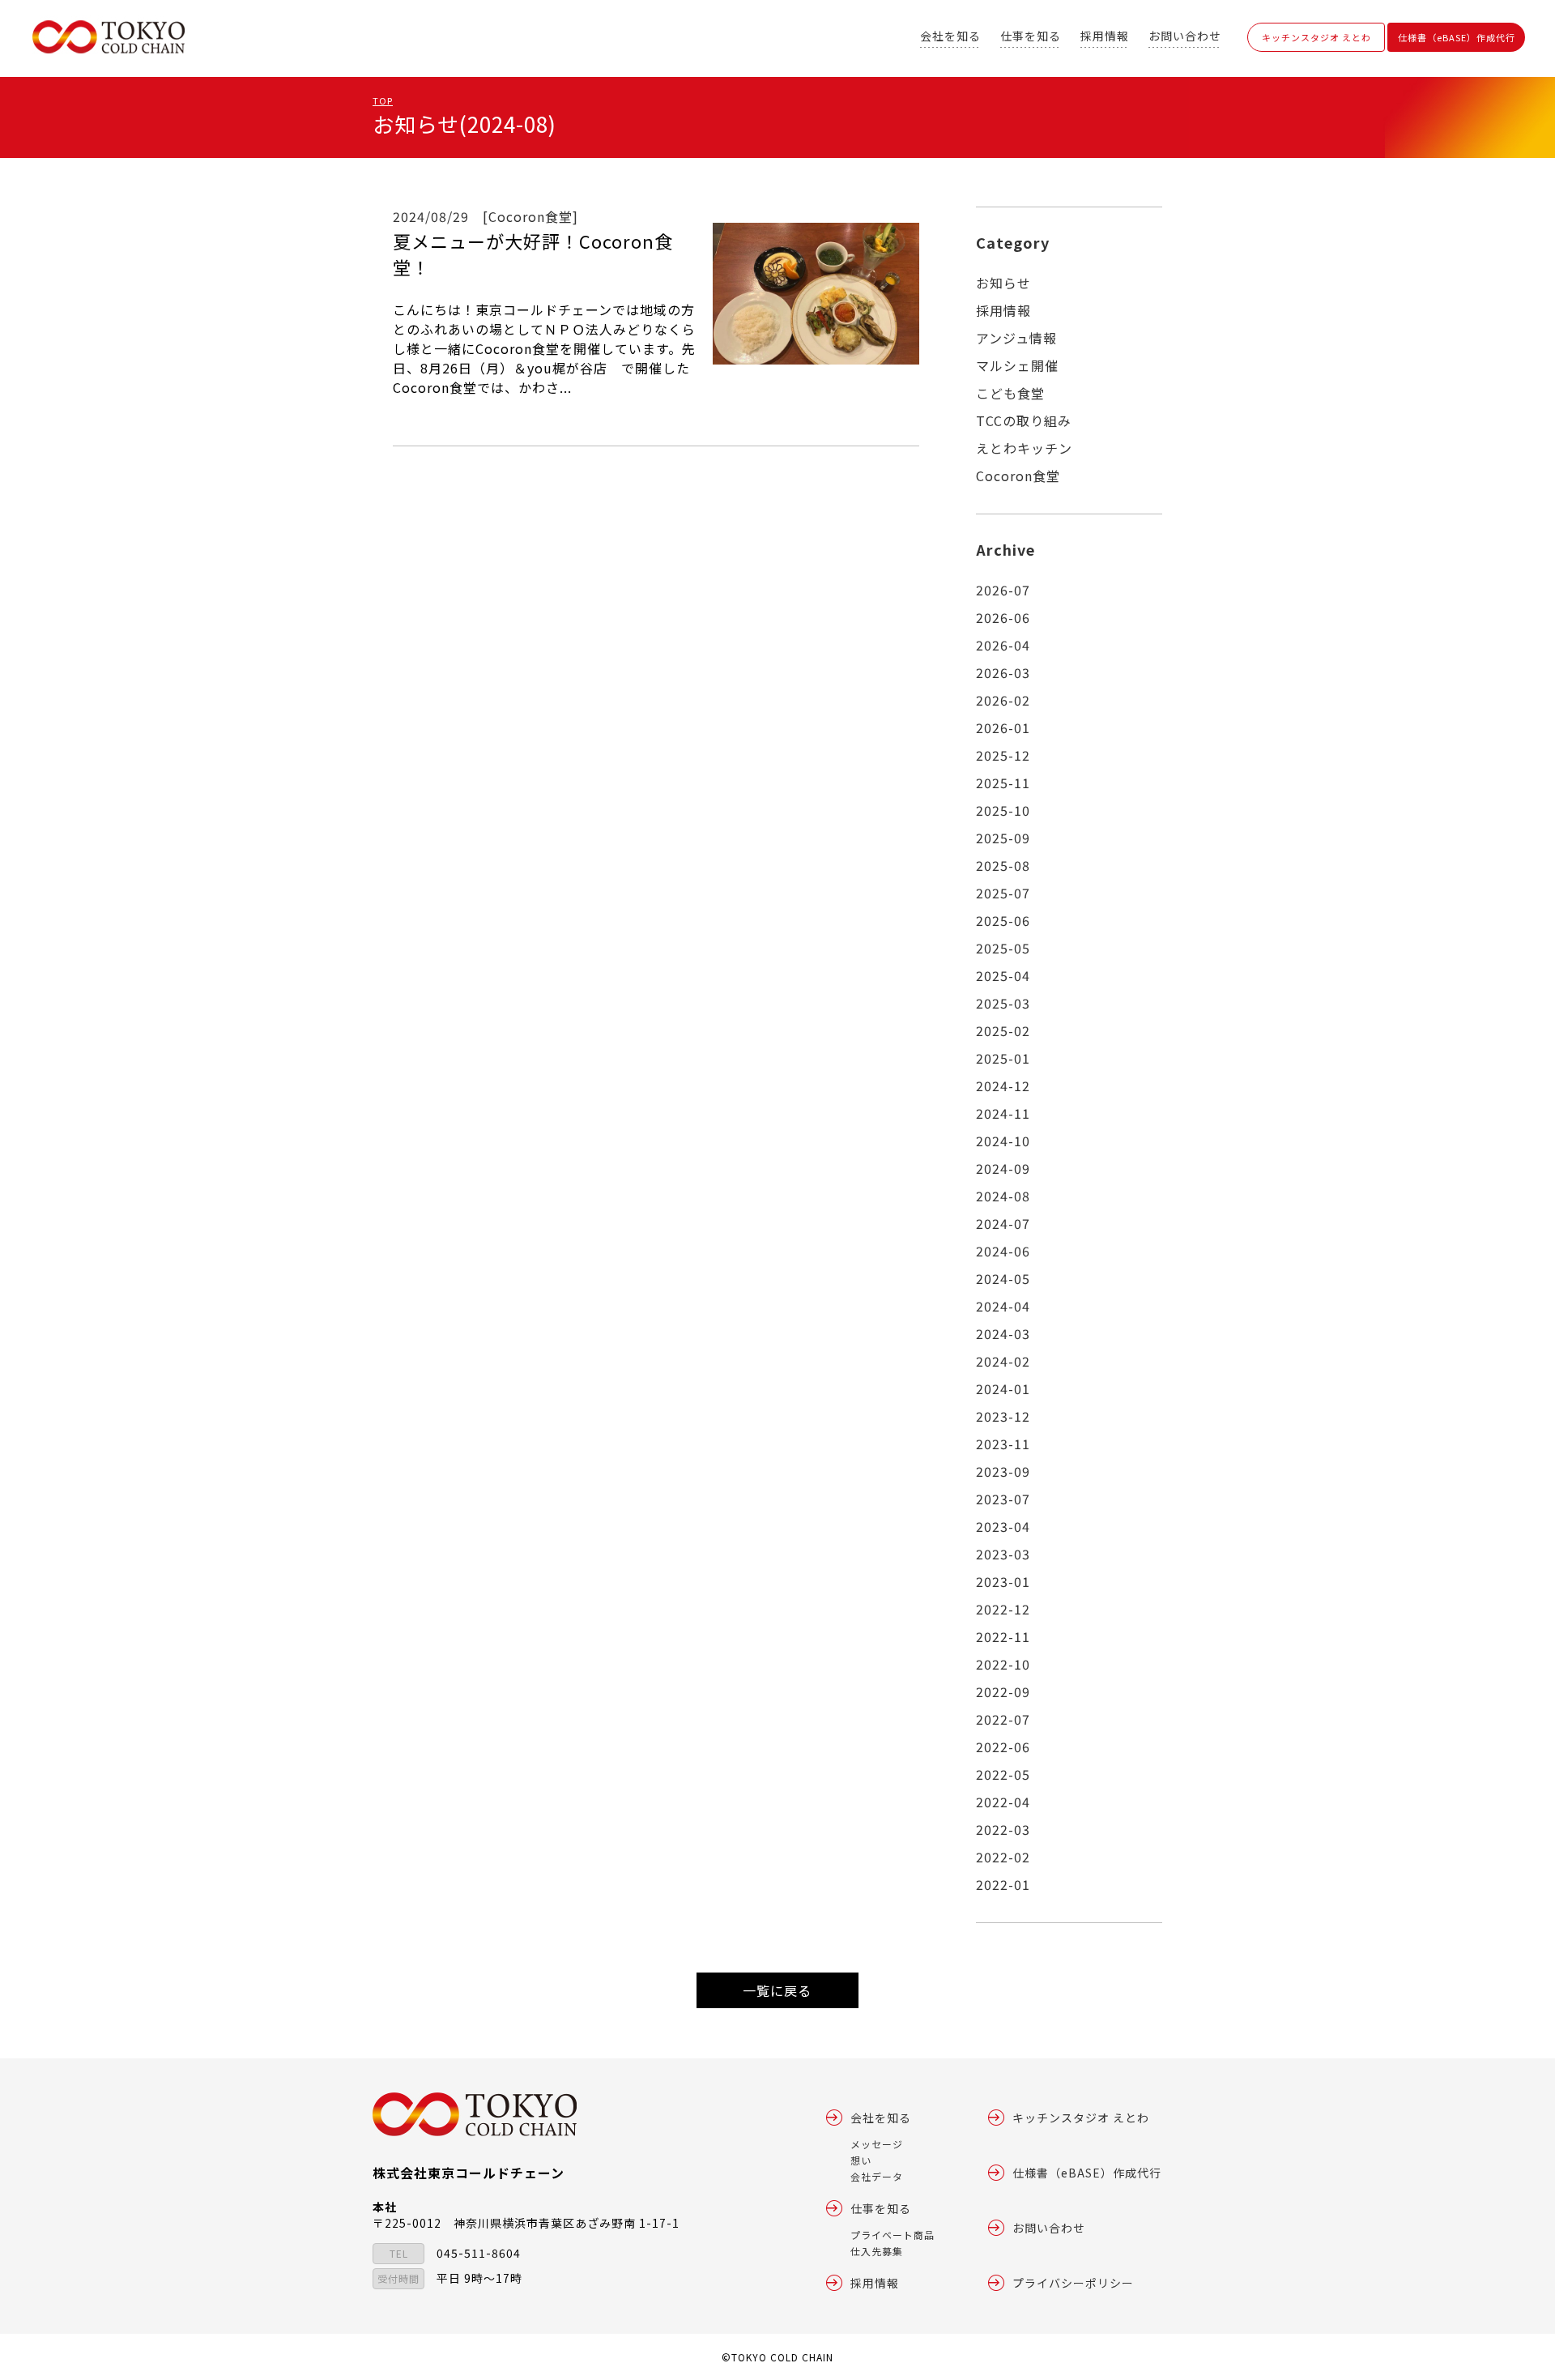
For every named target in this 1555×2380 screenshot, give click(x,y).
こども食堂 (1010, 393)
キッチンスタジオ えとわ (1316, 37)
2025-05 (1003, 948)
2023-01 (1003, 1581)
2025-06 (1003, 920)
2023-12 (1003, 1416)
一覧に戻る (777, 1990)
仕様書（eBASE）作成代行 (1457, 37)
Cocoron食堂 (1018, 476)
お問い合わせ (1185, 36)
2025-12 (1003, 755)
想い (861, 2160)
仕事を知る (1031, 36)
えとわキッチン (1024, 448)
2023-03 (1003, 1554)
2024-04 (1003, 1306)
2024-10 (1003, 1141)
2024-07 (1003, 1223)
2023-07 (1003, 1499)
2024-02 (1003, 1361)
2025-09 (1003, 838)
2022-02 (1003, 1857)
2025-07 (1003, 893)
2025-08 (1003, 865)
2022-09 (1003, 1691)
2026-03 (1003, 672)
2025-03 (1003, 1003)
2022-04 (1003, 1802)
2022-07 (1003, 1719)
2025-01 (1003, 1058)
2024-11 (1003, 1113)
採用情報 (1105, 36)
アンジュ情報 (1016, 338)
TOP (383, 100)
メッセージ (877, 2144)
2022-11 (1003, 1636)
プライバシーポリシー (1073, 2283)
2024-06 (1003, 1251)
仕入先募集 (877, 2251)
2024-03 (1003, 1333)
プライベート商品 (893, 2235)
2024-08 (1003, 1196)
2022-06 (1003, 1747)
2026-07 (1003, 590)
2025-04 (1003, 975)
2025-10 (1003, 810)
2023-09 (1003, 1471)
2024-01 (1003, 1388)
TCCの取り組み (1024, 420)
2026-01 (1003, 727)
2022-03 (1003, 1829)
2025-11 (1003, 783)
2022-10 (1003, 1664)
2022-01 (1003, 1884)
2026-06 (1003, 617)
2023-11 (1003, 1444)
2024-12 (1003, 1086)
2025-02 (1003, 1030)
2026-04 (1003, 645)
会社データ (877, 2176)
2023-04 (1003, 1526)
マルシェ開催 (1017, 365)
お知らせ (1003, 283)
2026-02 (1003, 700)
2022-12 (1003, 1609)
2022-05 (1003, 1774)
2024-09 (1003, 1168)
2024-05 (1003, 1278)
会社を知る (950, 36)
